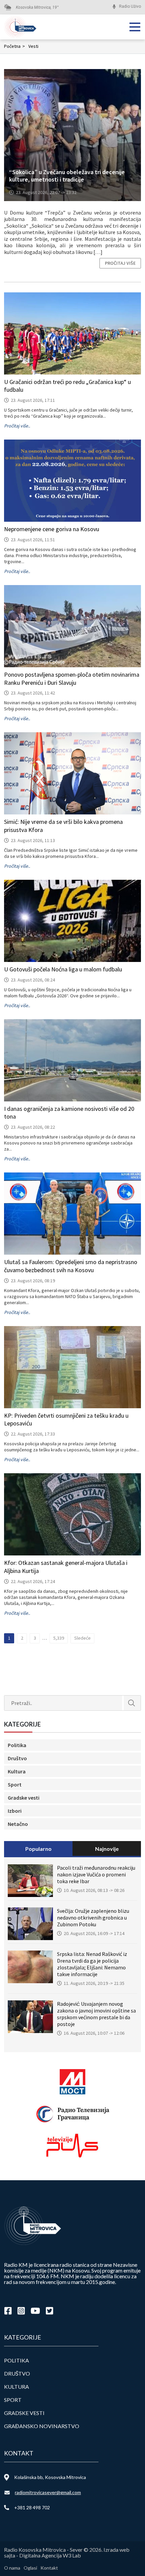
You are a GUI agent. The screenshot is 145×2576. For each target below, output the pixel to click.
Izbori (15, 1811)
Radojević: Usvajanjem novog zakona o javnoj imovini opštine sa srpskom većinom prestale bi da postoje (96, 2014)
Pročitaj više (120, 263)
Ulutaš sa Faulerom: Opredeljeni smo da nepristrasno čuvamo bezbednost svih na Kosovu (71, 1266)
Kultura (17, 1771)
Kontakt (49, 2568)
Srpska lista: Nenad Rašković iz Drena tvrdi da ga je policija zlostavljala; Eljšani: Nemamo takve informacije (92, 1964)
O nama (12, 2568)
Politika (17, 1745)
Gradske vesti (24, 1798)
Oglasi (30, 2568)
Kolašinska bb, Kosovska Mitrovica (50, 2477)
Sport (15, 1784)
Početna (14, 46)
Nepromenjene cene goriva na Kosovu (52, 529)
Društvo (17, 1758)
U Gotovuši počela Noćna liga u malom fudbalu (63, 969)
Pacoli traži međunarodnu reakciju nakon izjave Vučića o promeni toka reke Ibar (96, 1874)
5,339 (59, 1638)
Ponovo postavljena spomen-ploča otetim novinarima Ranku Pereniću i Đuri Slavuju (72, 679)
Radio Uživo (130, 6)
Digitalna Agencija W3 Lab (50, 2555)
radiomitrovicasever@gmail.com (48, 2492)
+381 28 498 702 (32, 2507)
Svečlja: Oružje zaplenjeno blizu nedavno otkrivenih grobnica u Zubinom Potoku (93, 1918)
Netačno (18, 1824)
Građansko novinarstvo (42, 2426)
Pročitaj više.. (17, 426)
